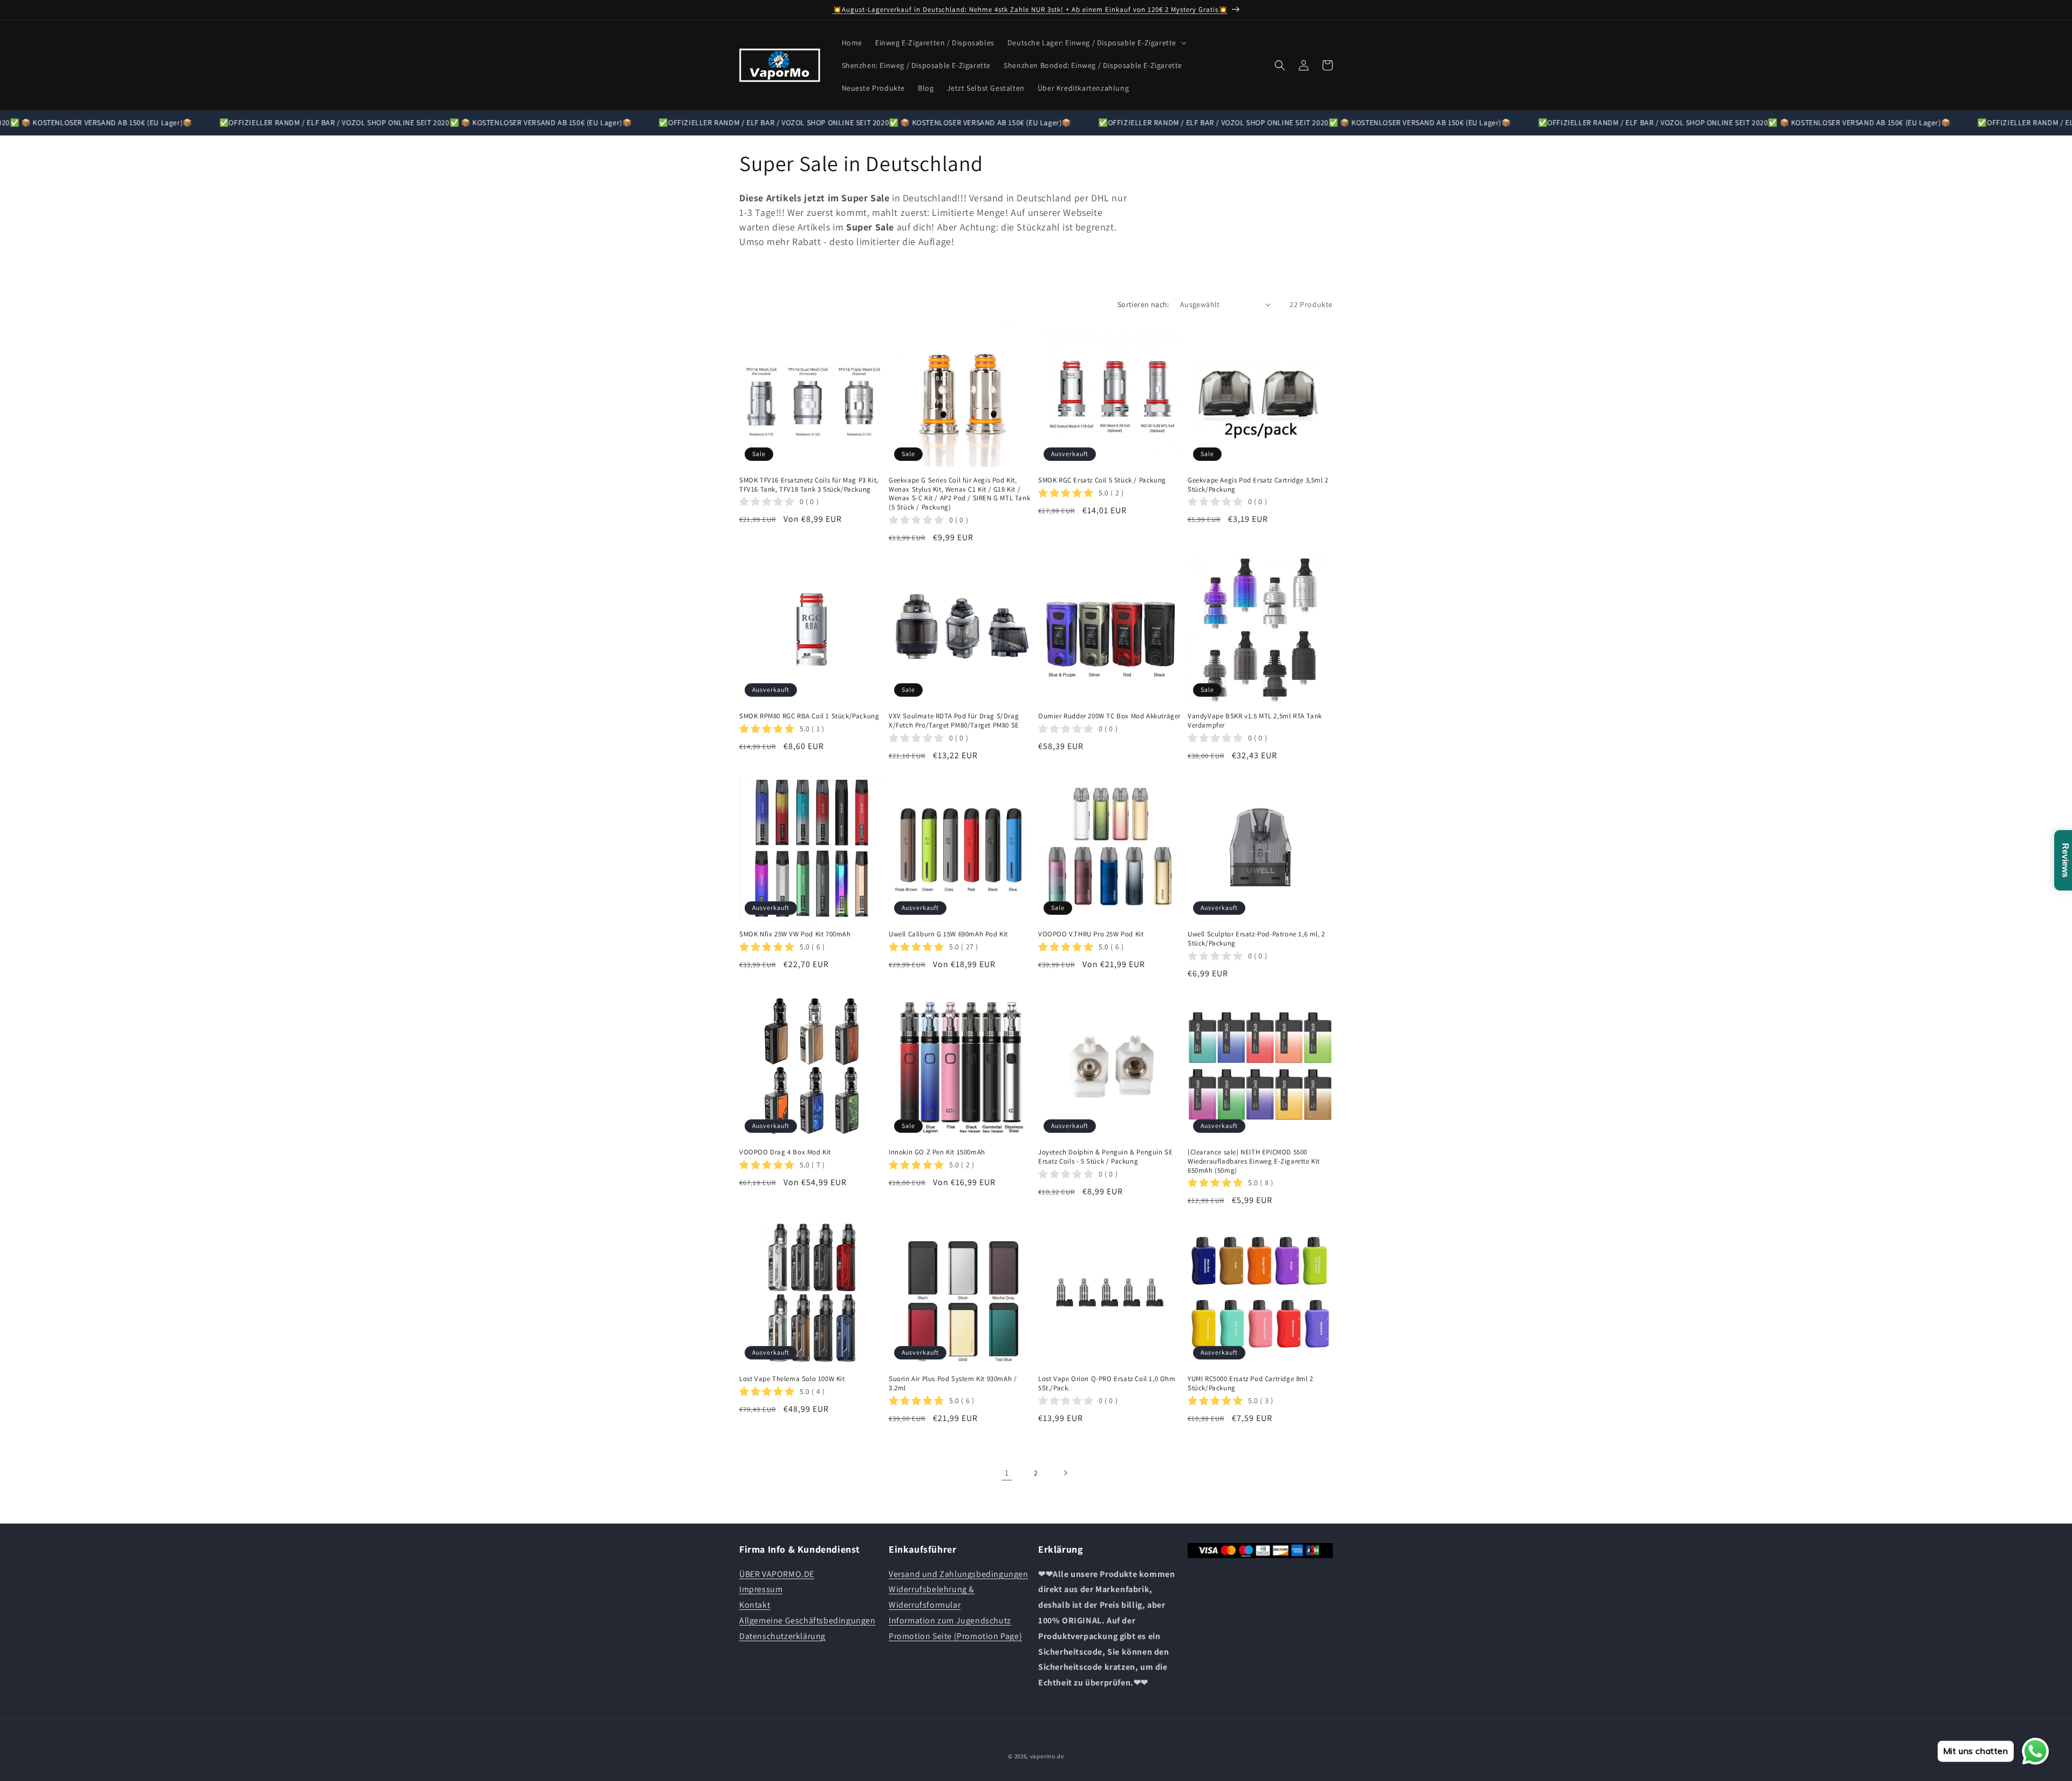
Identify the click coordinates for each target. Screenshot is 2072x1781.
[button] (1096, 43)
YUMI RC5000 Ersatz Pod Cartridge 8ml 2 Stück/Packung (1250, 1384)
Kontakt (755, 1605)
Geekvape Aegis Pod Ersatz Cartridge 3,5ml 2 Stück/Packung (1258, 485)
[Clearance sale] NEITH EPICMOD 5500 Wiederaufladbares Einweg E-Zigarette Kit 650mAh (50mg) (1254, 1161)
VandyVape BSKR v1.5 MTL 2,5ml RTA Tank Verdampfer (1255, 721)
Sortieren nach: (1143, 304)
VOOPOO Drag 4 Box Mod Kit (785, 1152)
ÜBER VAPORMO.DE (777, 1574)
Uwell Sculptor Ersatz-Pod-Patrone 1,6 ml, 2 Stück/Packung (1256, 939)
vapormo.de (1047, 1756)
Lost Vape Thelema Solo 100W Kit (792, 1379)
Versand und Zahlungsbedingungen (959, 1574)
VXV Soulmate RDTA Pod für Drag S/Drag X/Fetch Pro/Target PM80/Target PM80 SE (954, 721)
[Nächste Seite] (1065, 1473)
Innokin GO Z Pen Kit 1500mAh (937, 1152)
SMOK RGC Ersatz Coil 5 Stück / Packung (1102, 480)
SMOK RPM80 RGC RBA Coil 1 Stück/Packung (809, 716)
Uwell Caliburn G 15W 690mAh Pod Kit (948, 934)
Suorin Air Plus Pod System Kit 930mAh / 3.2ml (953, 1384)
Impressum (761, 1589)
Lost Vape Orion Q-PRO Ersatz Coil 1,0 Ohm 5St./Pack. (1107, 1384)
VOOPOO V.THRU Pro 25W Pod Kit (1091, 934)
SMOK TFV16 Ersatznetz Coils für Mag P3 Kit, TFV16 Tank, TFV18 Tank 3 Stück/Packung (809, 485)
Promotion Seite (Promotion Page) (955, 1636)
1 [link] (1007, 1473)
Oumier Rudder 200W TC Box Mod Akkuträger (1109, 716)
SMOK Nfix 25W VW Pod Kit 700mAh (795, 934)
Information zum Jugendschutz (950, 1620)
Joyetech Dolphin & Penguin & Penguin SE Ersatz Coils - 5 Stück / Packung (1105, 1157)
